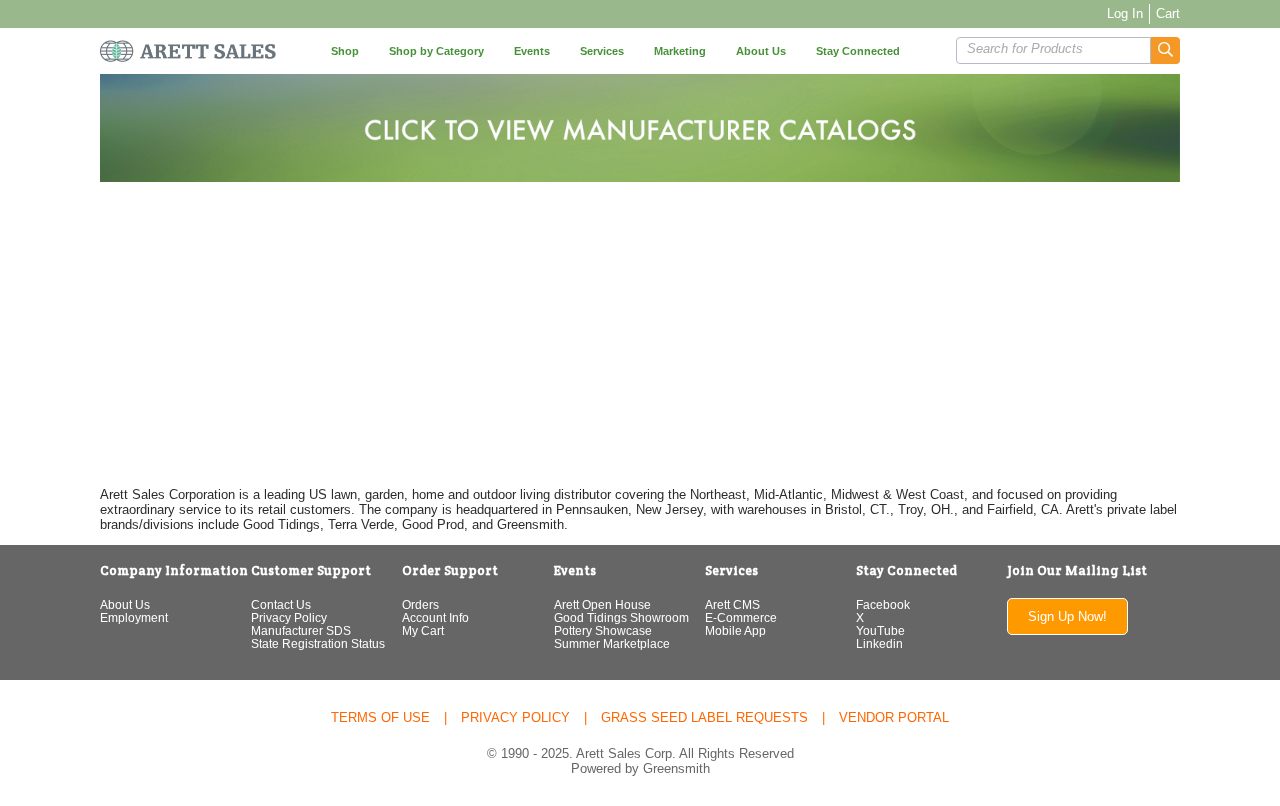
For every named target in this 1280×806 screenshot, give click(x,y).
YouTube (880, 630)
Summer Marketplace (612, 643)
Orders (420, 604)
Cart (1168, 13)
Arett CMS (732, 604)
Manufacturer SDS (301, 630)
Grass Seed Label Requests (704, 717)
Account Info (435, 617)
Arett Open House (602, 604)
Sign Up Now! (1067, 616)
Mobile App (735, 630)
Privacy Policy (289, 617)
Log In (1125, 13)
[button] (1165, 50)
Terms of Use (380, 717)
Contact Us (281, 604)
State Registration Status (318, 643)
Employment (134, 617)
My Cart (423, 630)
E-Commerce (741, 617)
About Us (125, 604)
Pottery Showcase (603, 630)
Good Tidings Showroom (621, 617)
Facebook (883, 604)
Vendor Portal (894, 717)
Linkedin (879, 643)
